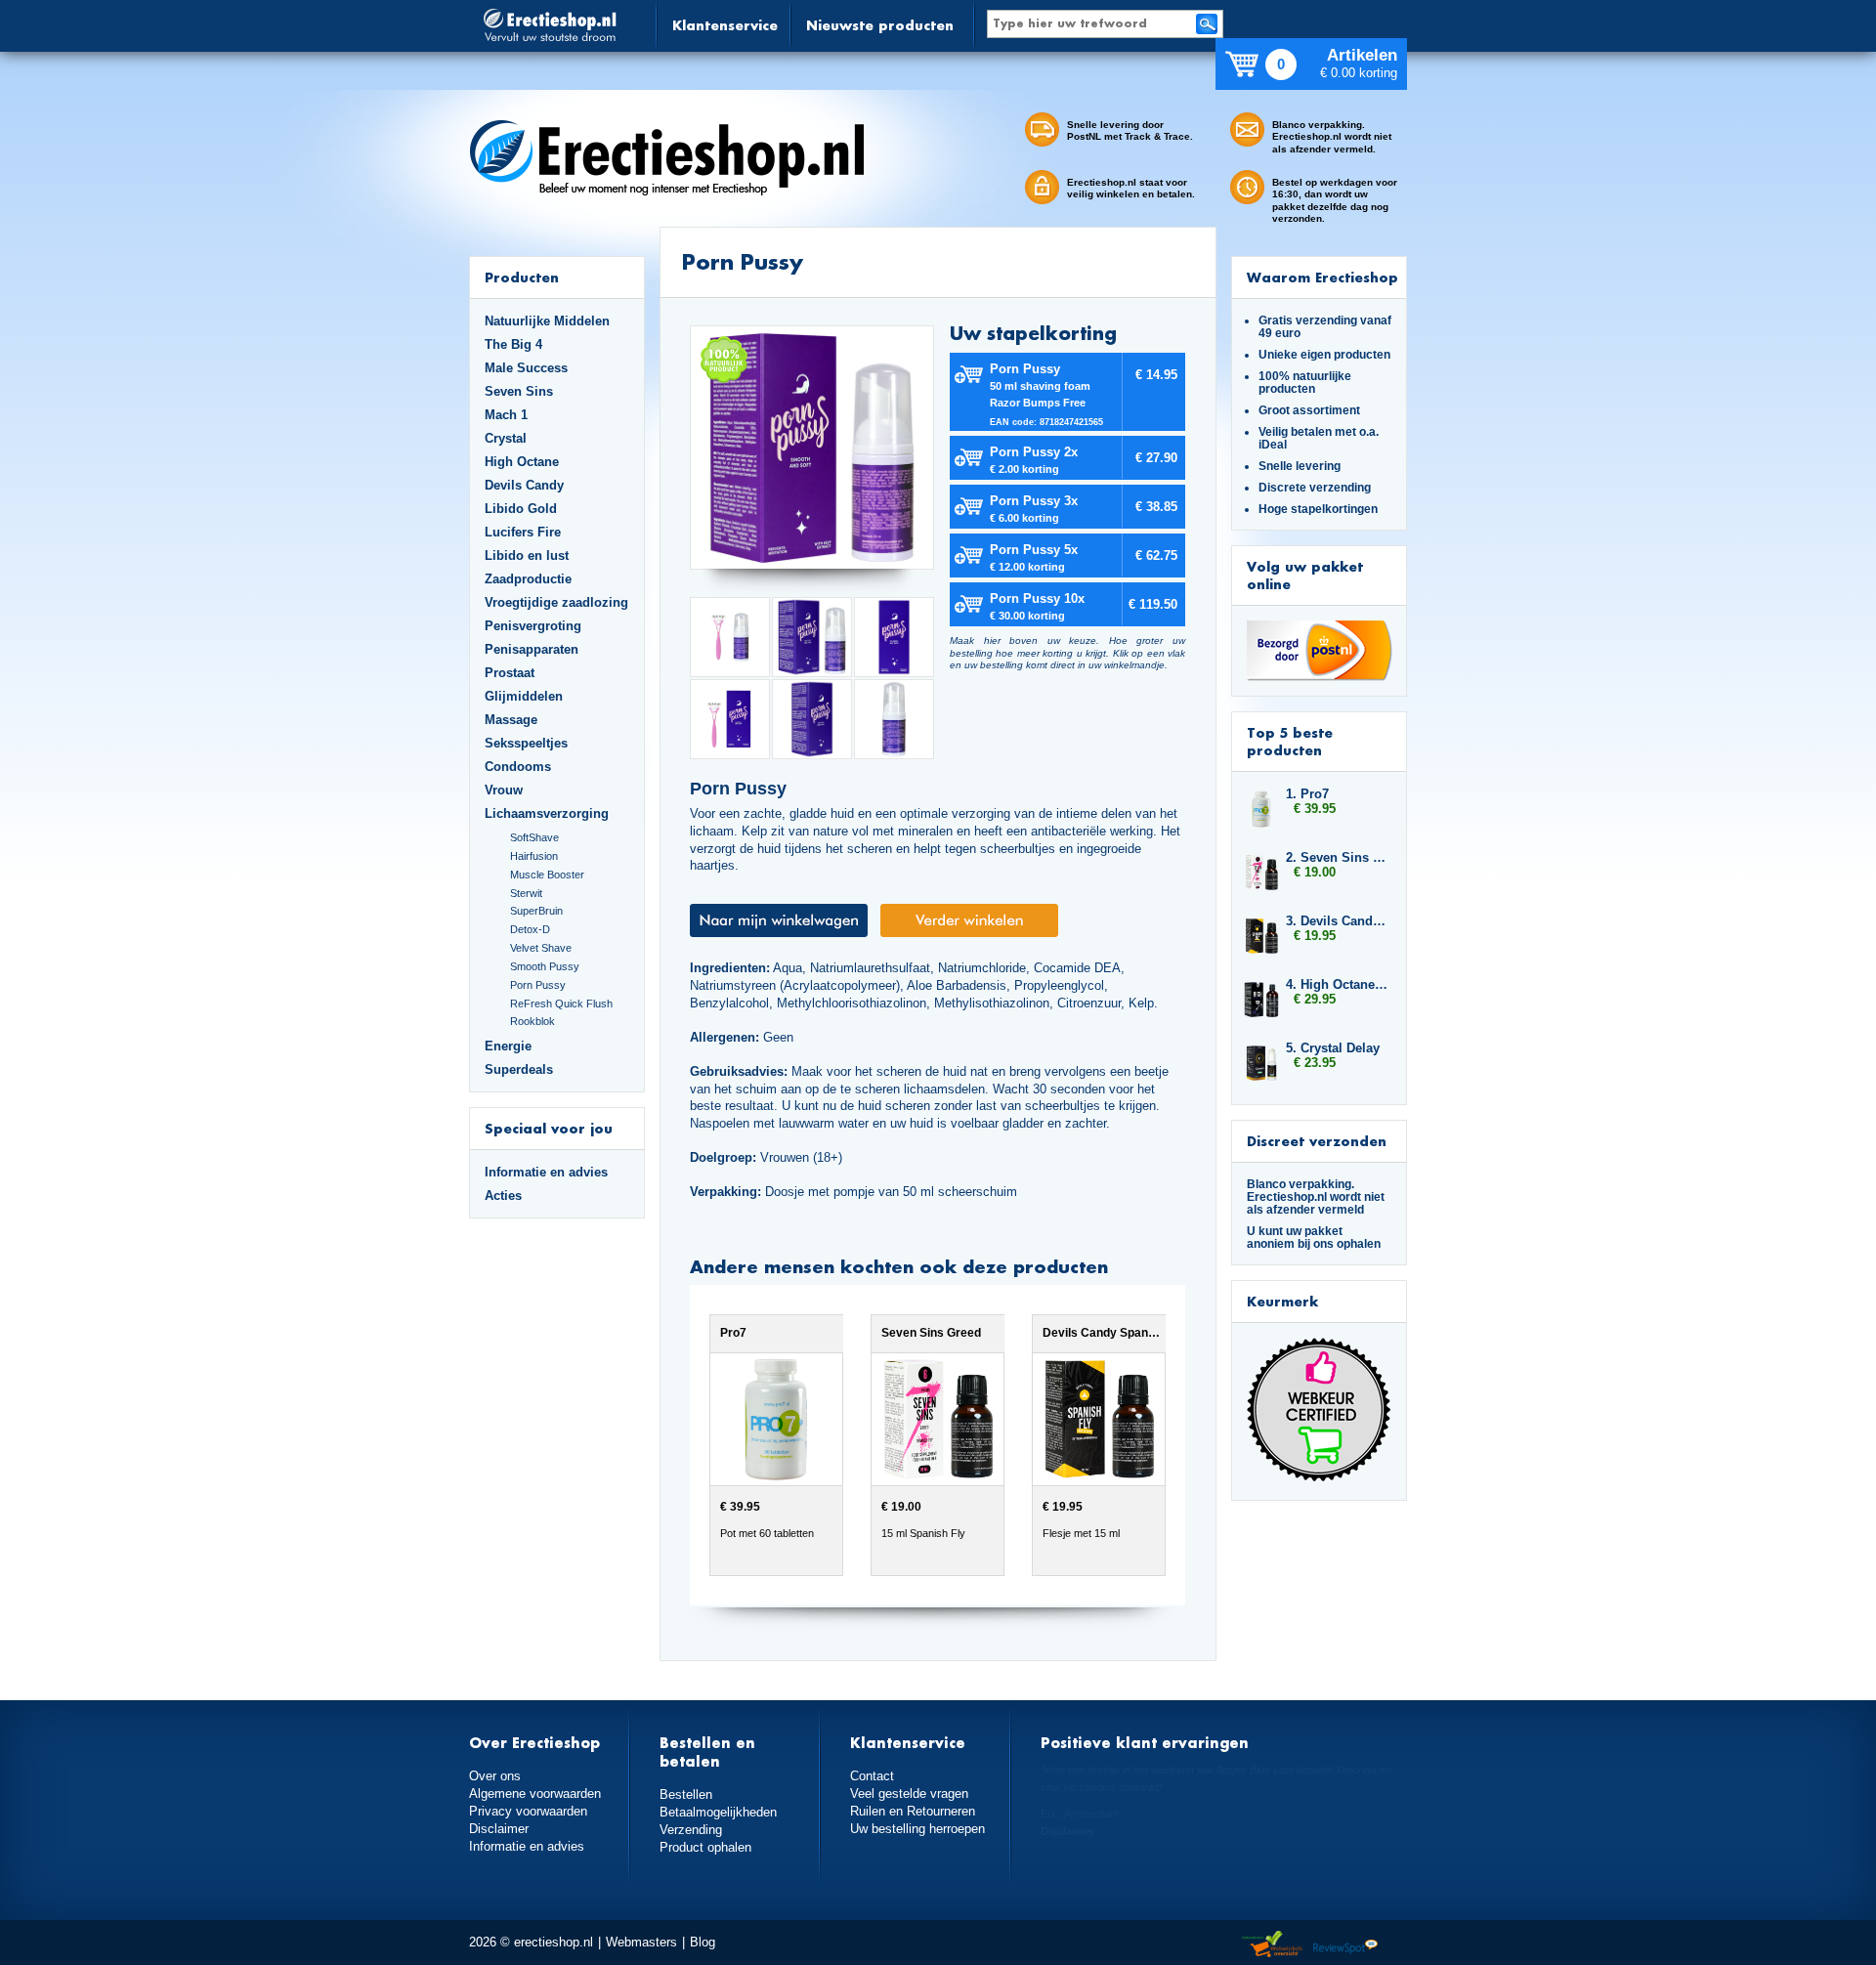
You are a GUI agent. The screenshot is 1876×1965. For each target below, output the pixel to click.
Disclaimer (499, 1829)
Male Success (526, 368)
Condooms (518, 767)
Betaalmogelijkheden (718, 1812)
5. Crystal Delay (1333, 1048)
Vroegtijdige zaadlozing (556, 602)
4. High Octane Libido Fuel (1337, 984)
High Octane (522, 462)
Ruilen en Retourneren (913, 1811)
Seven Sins (519, 391)
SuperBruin (536, 911)
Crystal (506, 438)
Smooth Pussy (545, 966)
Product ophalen (705, 1847)
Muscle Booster (547, 875)
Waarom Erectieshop (1322, 277)
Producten (522, 277)
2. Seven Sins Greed (1337, 857)
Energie (508, 1046)
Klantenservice (725, 25)
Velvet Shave (541, 948)
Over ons (495, 1776)
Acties (503, 1196)
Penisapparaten (532, 649)
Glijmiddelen (524, 696)
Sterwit (526, 893)
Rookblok (533, 1021)
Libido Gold (521, 509)
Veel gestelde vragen (909, 1794)
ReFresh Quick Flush (561, 1004)
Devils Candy (524, 485)
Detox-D (530, 929)
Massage (511, 720)
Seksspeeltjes (526, 743)
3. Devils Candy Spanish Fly (1337, 921)
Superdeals (519, 1069)
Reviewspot (1345, 1945)
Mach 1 (506, 415)
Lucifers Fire (523, 532)
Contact (872, 1776)
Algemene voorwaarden (535, 1794)
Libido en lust (527, 555)
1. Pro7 (1307, 794)
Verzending (691, 1830)
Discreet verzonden (1317, 1141)
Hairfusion (534, 856)
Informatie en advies (546, 1172)
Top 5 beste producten (1290, 741)
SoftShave (534, 837)
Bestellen (686, 1794)
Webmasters (641, 1942)
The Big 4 (513, 344)
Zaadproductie (528, 579)
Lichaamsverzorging (547, 813)
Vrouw (504, 790)
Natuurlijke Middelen (547, 321)
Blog (703, 1942)
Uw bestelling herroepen (917, 1829)
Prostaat (510, 673)
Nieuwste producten (880, 25)
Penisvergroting (533, 626)
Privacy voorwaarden (528, 1811)
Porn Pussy (538, 985)
